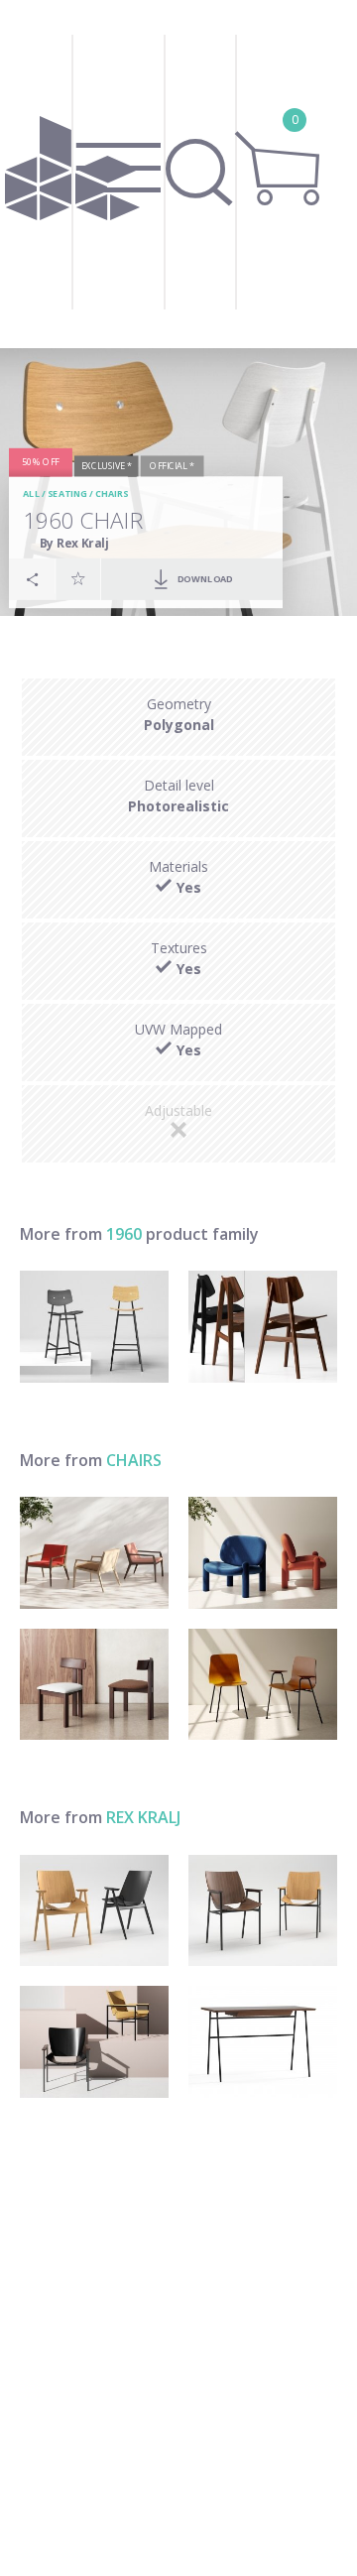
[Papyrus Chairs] (263, 1685)
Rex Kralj (143, 1817)
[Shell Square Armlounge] (94, 2042)
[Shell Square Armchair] (263, 1911)
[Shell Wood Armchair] (94, 1911)
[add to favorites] (78, 579)
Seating (67, 494)
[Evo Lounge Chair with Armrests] (94, 1553)
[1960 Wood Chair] (263, 1327)
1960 (124, 1234)
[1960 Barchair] (94, 1327)
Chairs (112, 494)
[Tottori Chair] (263, 1553)
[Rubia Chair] (94, 1685)
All (32, 494)
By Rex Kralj (75, 543)
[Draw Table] (263, 2042)
